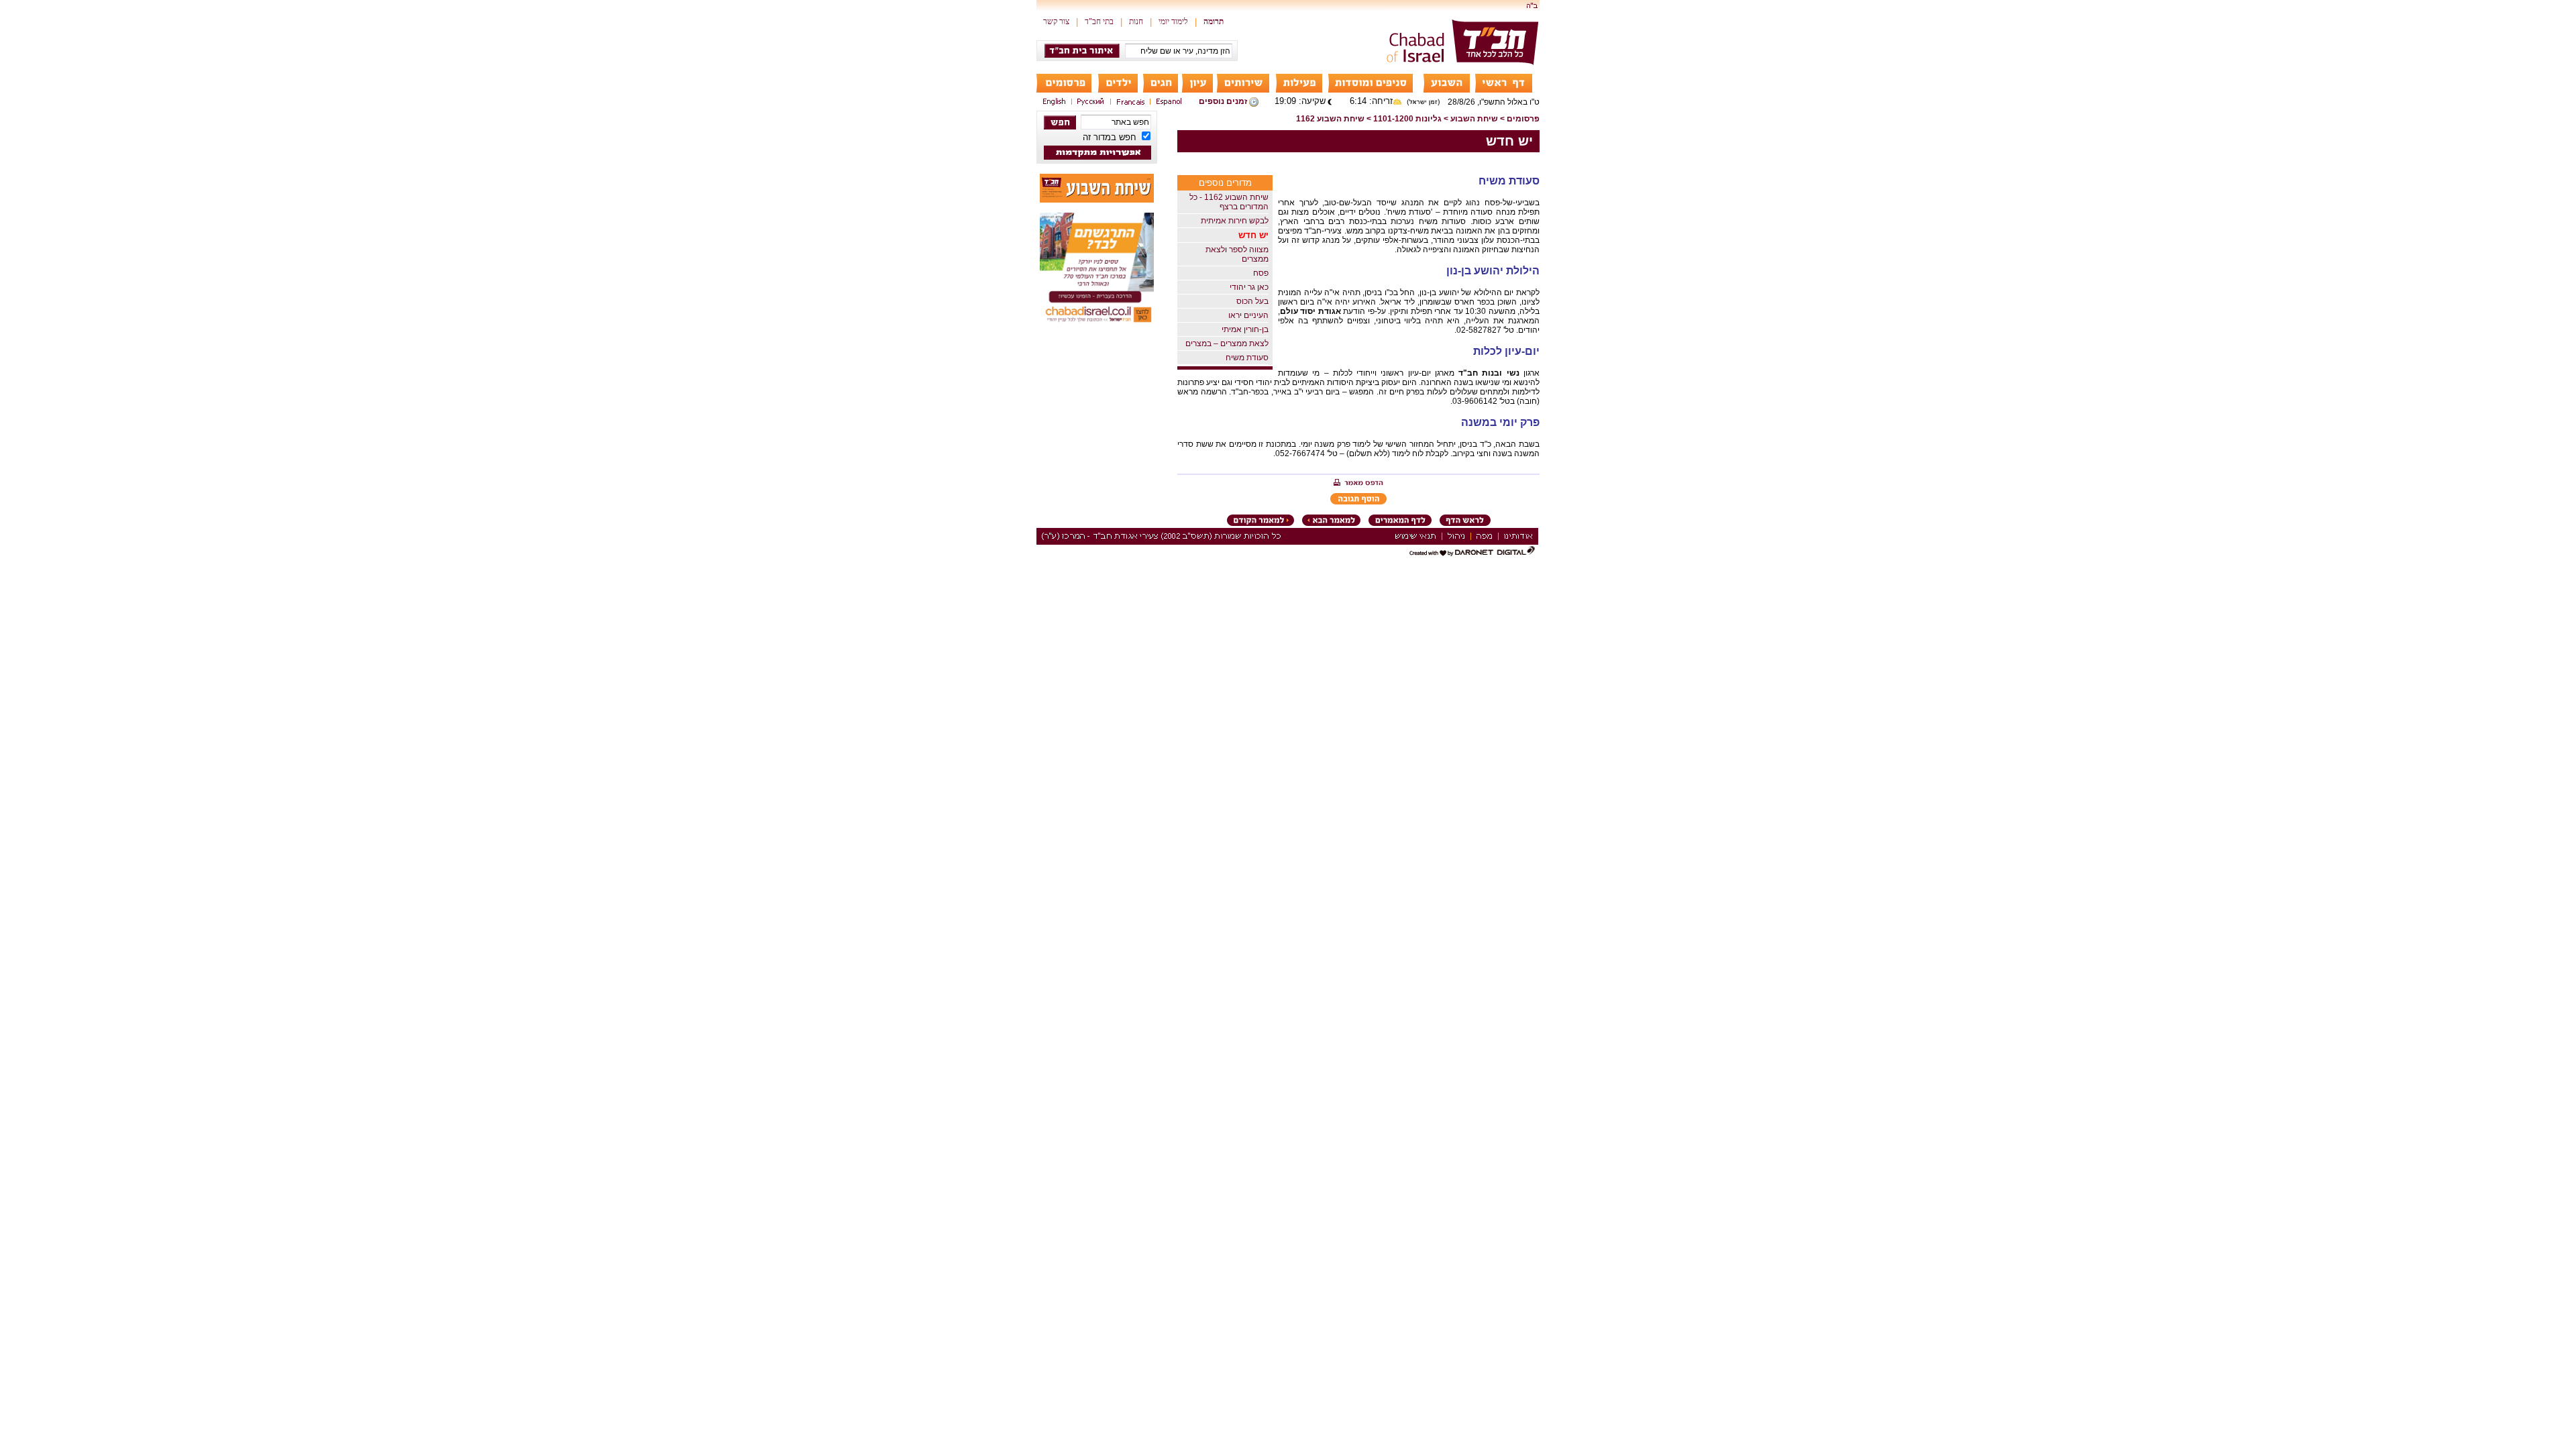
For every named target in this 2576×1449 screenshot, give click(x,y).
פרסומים (1523, 119)
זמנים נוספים (1223, 101)
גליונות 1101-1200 (1407, 119)
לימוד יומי (1173, 21)
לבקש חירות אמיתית (1235, 221)
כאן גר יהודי (1249, 287)
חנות (1136, 21)
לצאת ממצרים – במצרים (1227, 343)
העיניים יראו (1248, 315)
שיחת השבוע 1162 (1330, 119)
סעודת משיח (1247, 358)
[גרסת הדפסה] (1358, 484)
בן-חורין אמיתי (1245, 329)
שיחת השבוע (1474, 119)
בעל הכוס (1252, 301)
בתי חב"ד (1099, 21)
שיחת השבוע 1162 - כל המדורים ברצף (1229, 202)
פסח (1261, 273)
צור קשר (1056, 21)
